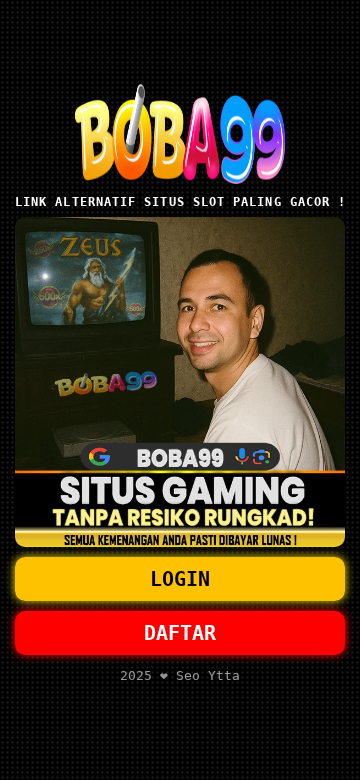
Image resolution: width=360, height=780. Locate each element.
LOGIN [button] (180, 579)
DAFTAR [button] (180, 633)
